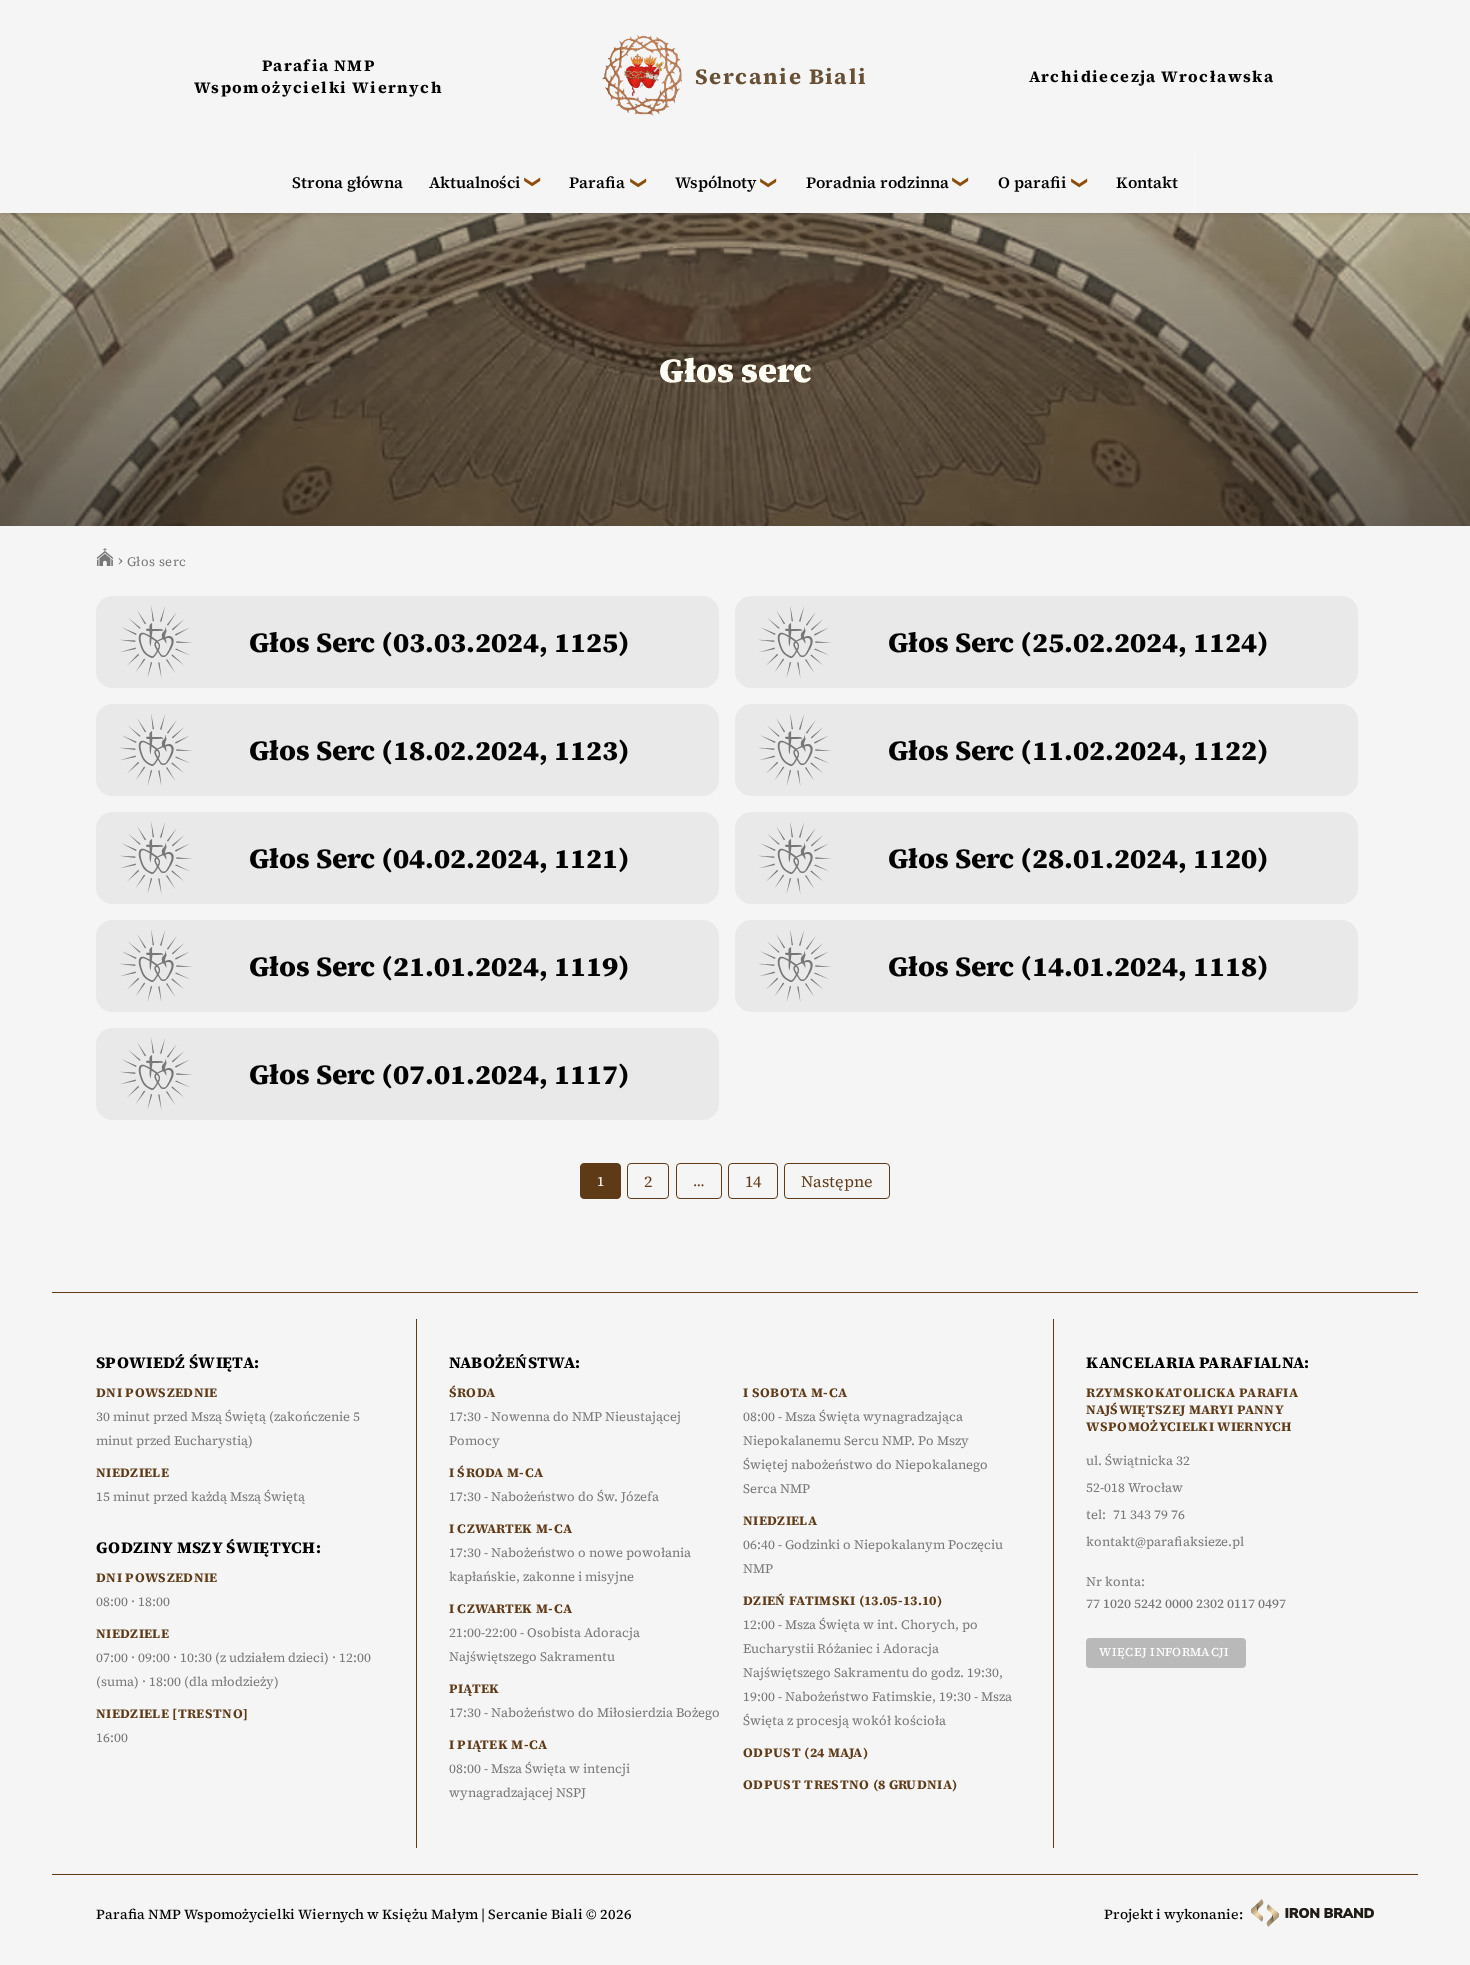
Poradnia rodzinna (877, 182)
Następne (837, 1181)
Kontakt (1147, 182)
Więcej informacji (1164, 1652)
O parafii (1032, 182)
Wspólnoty (715, 182)
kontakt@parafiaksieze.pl (1165, 1542)
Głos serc (157, 561)
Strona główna (347, 182)
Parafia (597, 182)
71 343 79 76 (1149, 1515)
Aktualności (474, 182)
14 (753, 1181)
